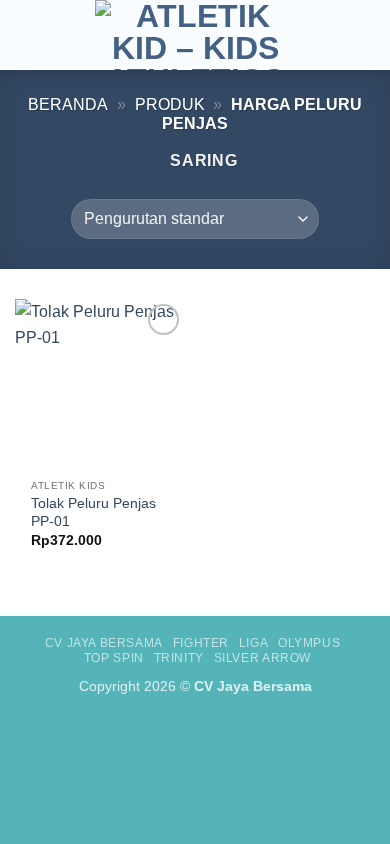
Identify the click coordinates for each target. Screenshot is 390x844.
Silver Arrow (262, 658)
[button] (27, 34)
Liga (253, 643)
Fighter (201, 643)
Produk (170, 104)
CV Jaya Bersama (104, 643)
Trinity (179, 658)
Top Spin (114, 658)
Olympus (309, 643)
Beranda (68, 104)
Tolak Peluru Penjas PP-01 (93, 512)
